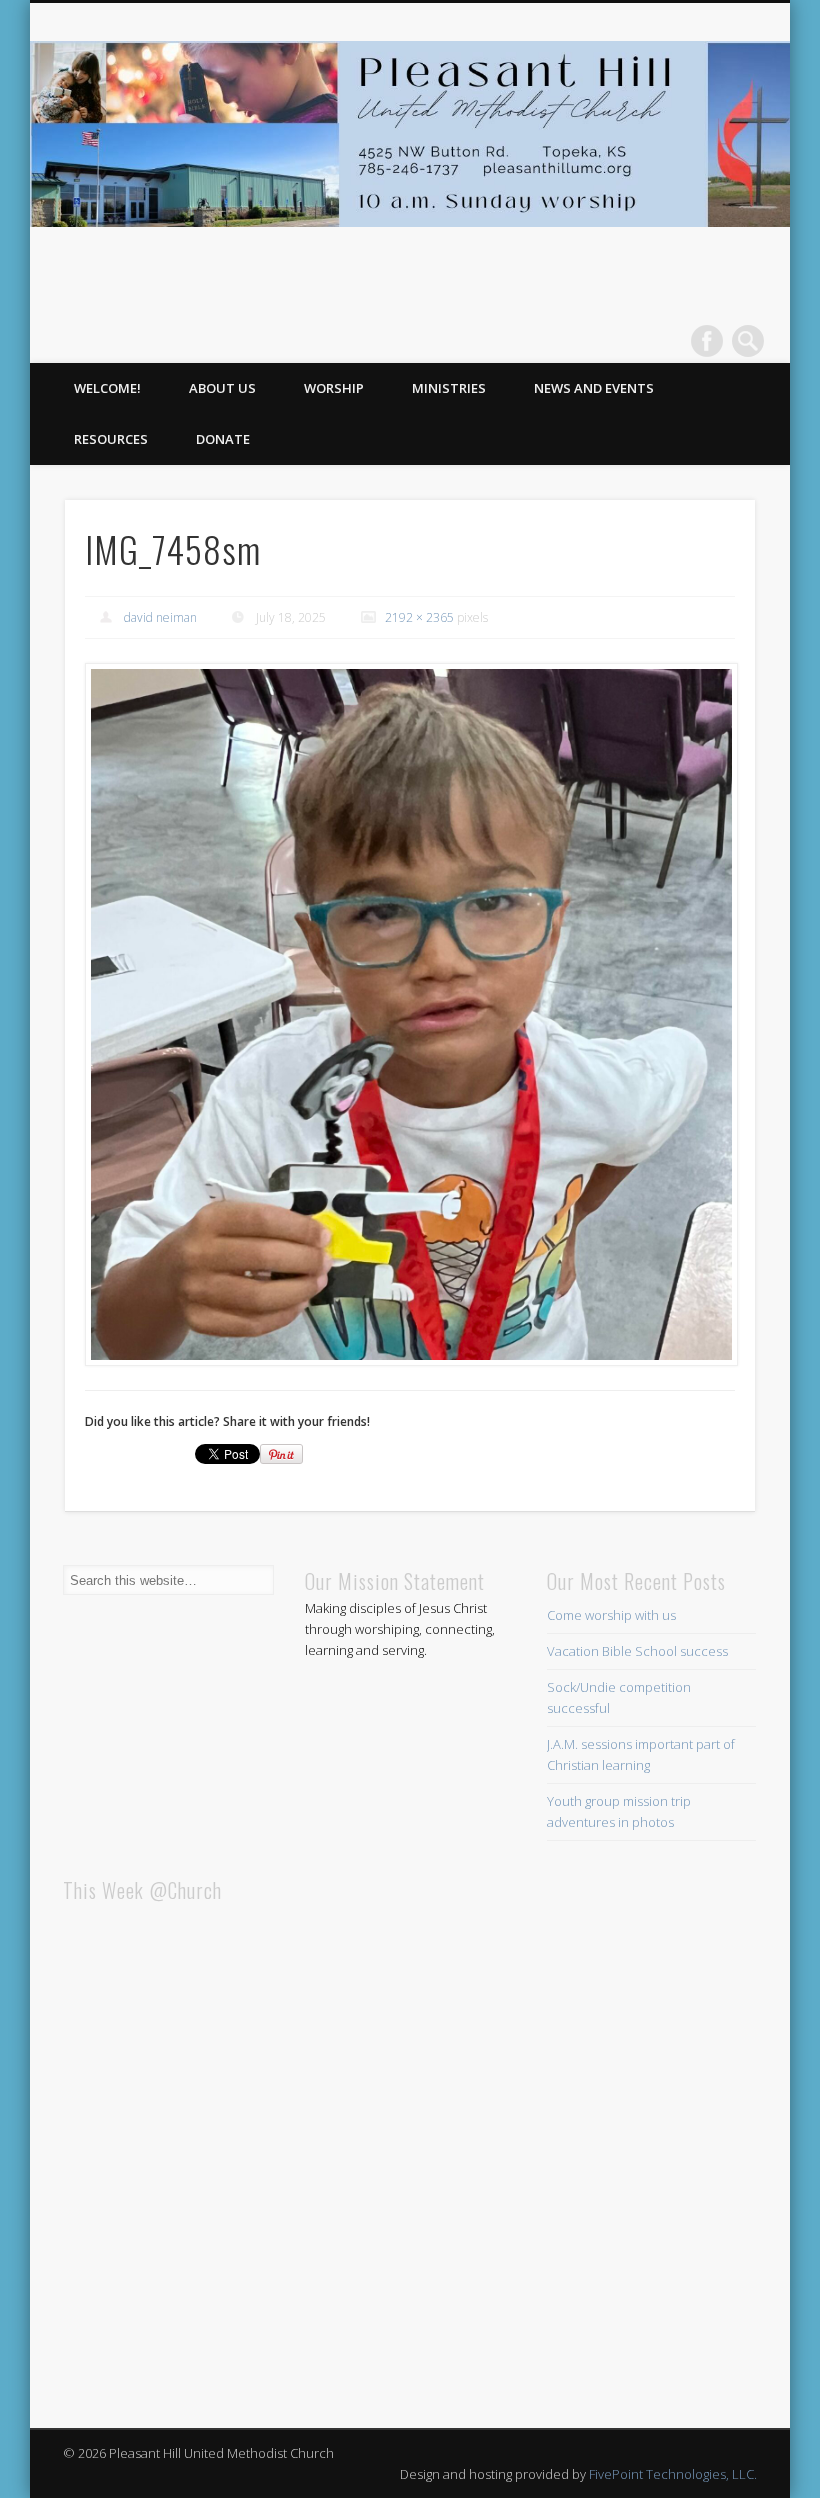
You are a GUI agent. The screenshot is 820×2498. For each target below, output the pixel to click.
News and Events (594, 388)
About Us (222, 388)
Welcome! (107, 388)
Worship (334, 388)
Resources (111, 439)
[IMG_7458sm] (410, 1015)
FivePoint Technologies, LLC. (673, 2474)
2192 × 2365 (419, 617)
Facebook (707, 341)
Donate (223, 439)
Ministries (449, 388)
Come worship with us (611, 1615)
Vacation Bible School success (637, 1651)
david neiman (160, 617)
